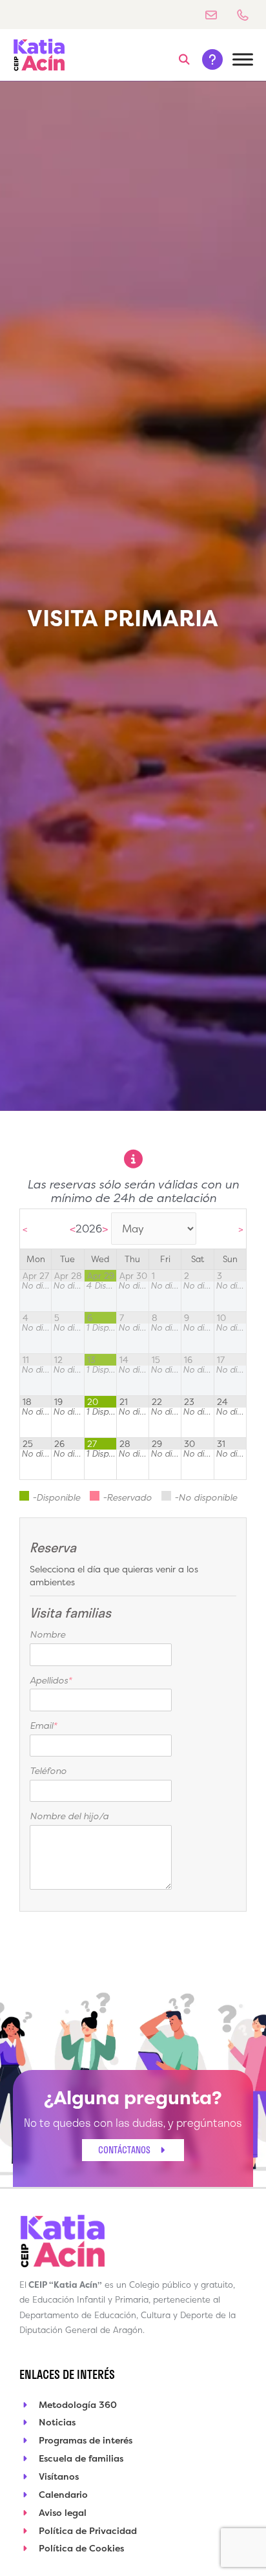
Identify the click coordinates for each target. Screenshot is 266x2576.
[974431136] (248, 15)
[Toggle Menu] (243, 60)
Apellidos (51, 1680)
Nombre (47, 1634)
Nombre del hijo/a (69, 1816)
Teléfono (48, 1770)
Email (43, 1725)
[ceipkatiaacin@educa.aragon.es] (216, 15)
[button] (185, 59)
